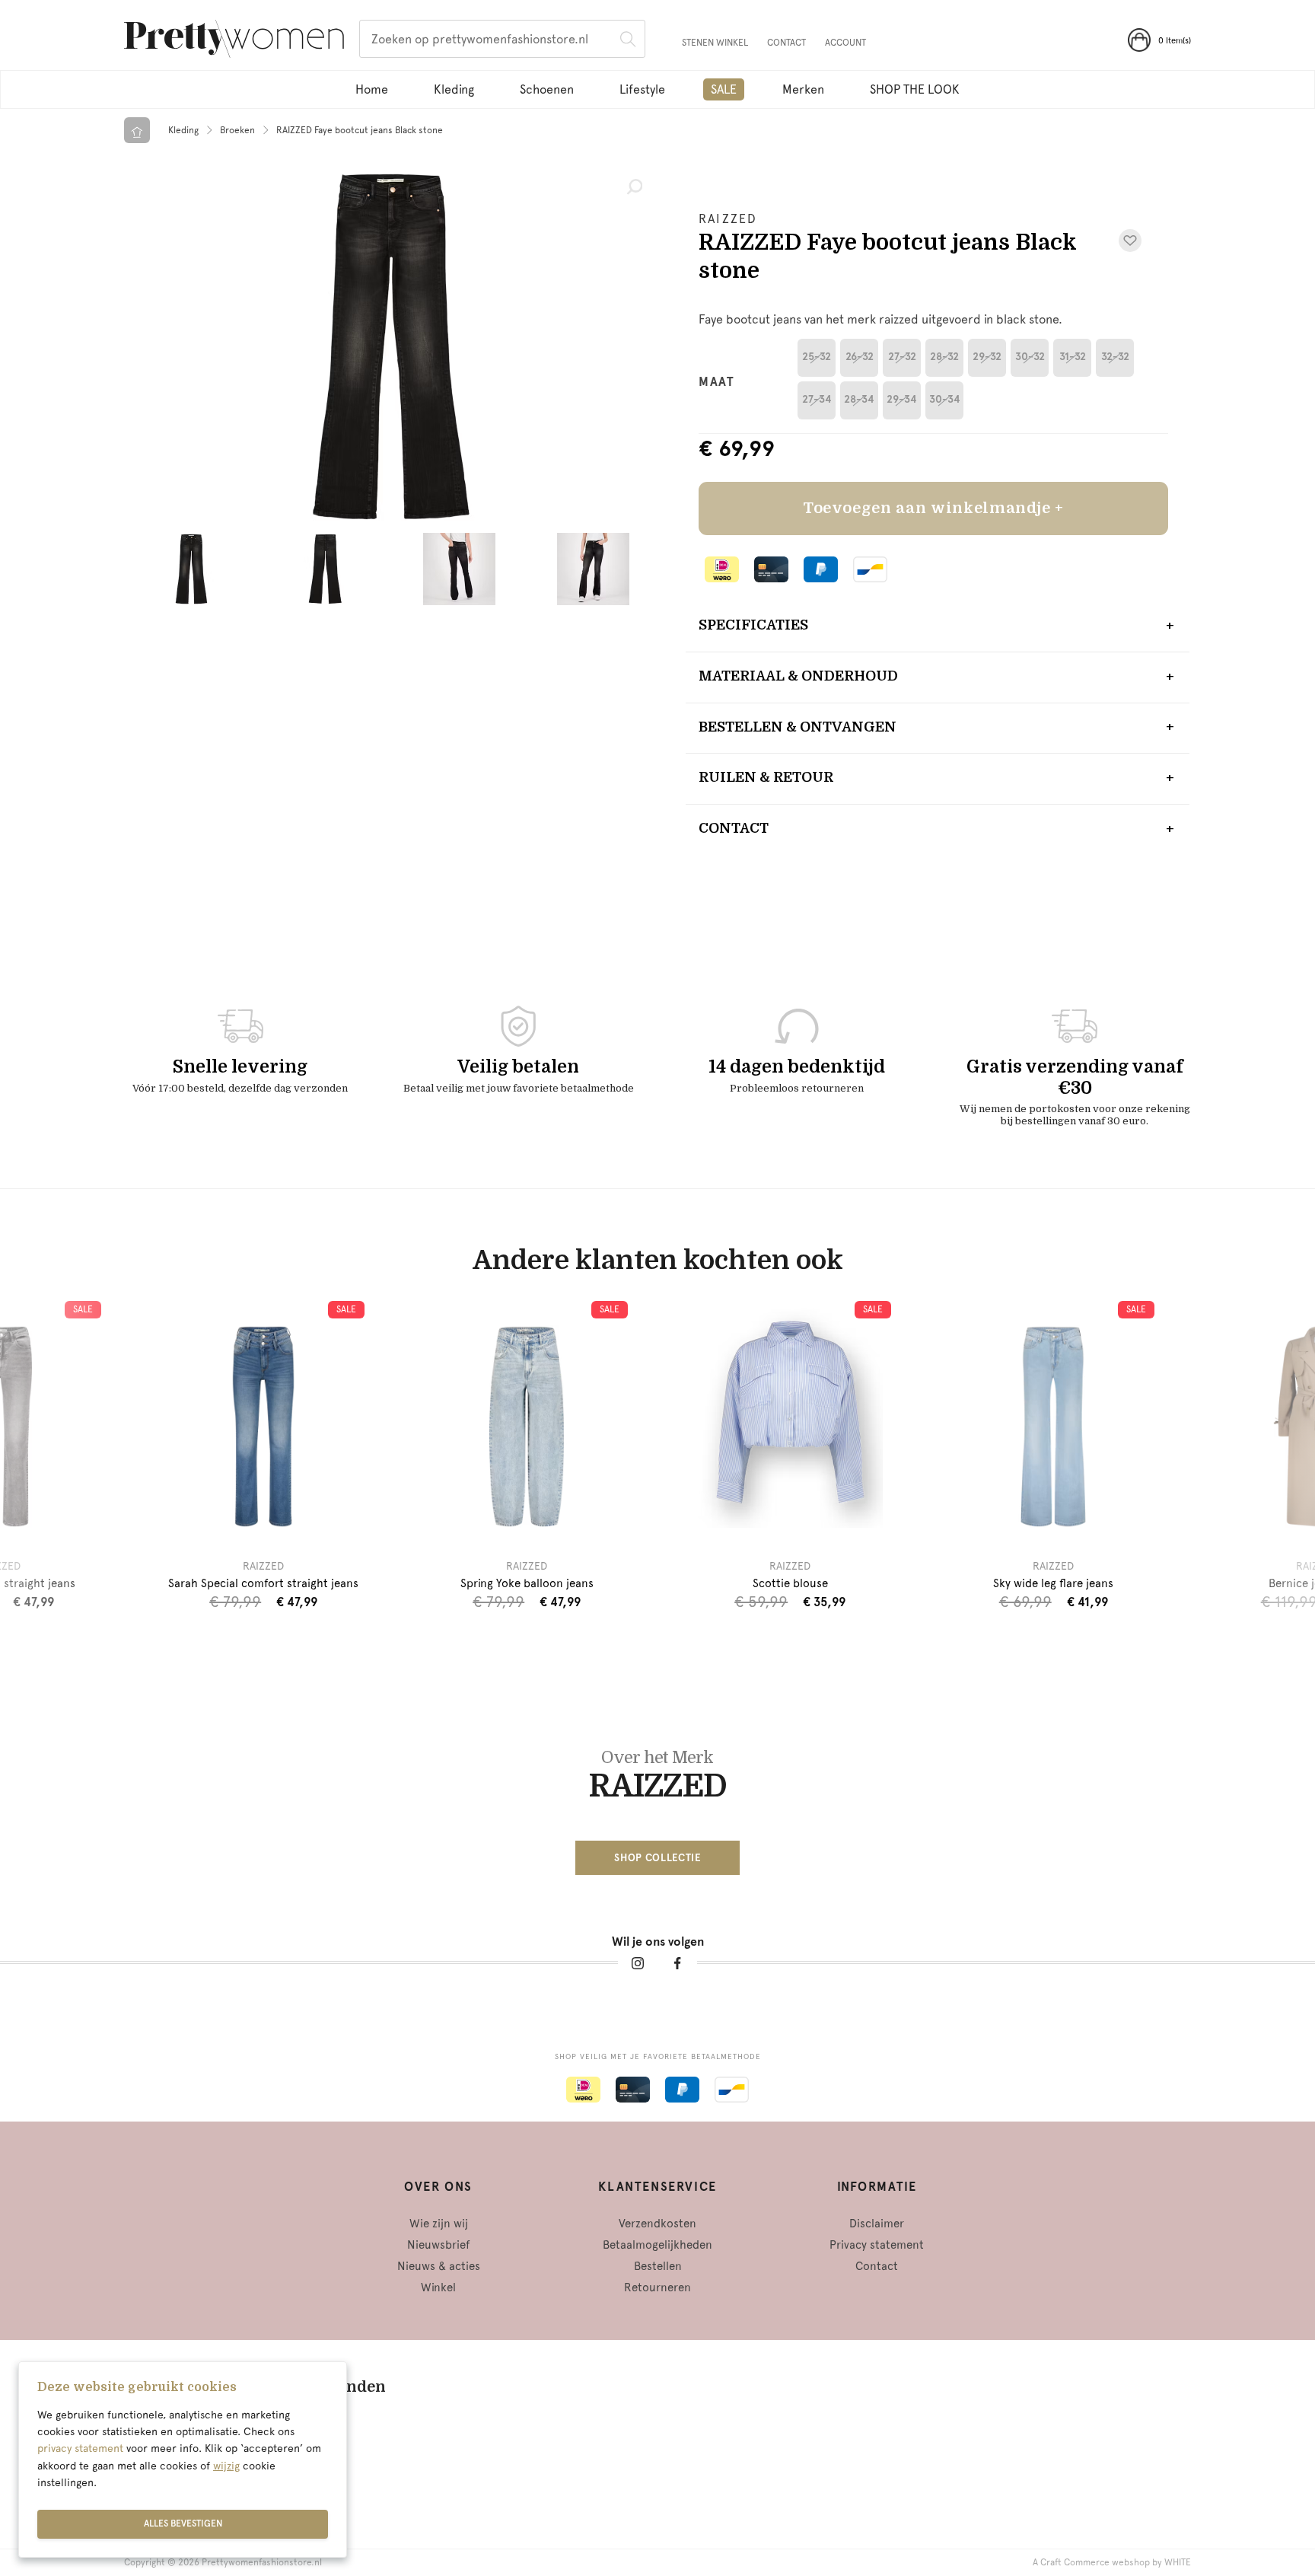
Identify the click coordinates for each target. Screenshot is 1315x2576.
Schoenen (547, 89)
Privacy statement (877, 2245)
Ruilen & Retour (766, 777)
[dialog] (183, 2460)
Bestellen (658, 2266)
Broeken (237, 130)
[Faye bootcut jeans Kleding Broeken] (391, 346)
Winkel (438, 2287)
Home (372, 89)
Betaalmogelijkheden (657, 2245)
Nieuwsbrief (438, 2245)
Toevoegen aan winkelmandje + (933, 508)
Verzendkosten (657, 2224)
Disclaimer (877, 2224)
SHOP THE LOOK (915, 89)
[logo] (234, 41)
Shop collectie (657, 1858)
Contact (786, 43)
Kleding (454, 89)
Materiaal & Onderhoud (798, 676)
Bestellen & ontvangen (798, 727)
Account (845, 43)
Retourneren (657, 2287)
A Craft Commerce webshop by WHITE (1112, 2562)
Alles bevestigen (183, 2523)
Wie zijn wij (439, 2224)
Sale (724, 89)
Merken (803, 89)
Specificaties (753, 625)
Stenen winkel (715, 43)
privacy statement (80, 2448)
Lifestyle (642, 89)
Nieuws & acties (439, 2266)
